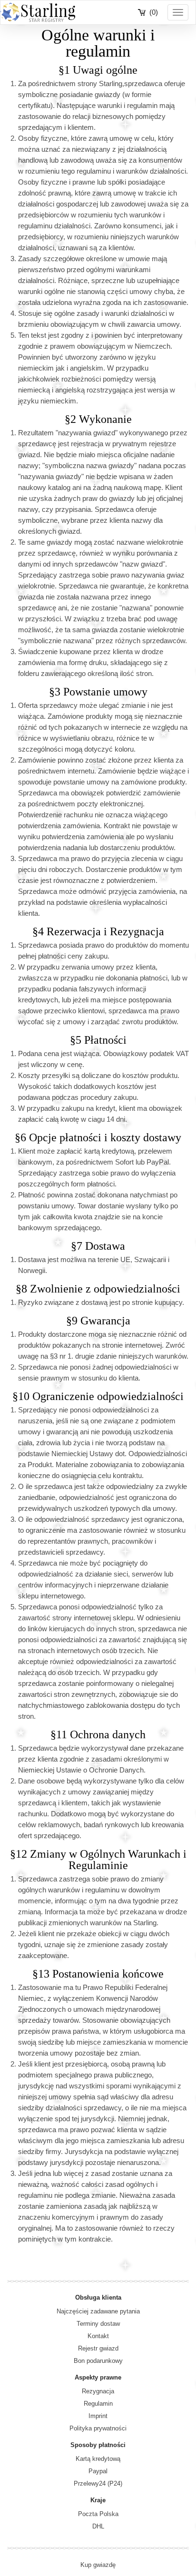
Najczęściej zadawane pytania (98, 2311)
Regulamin (98, 2404)
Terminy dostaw (98, 2324)
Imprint (98, 2416)
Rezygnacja (98, 2391)
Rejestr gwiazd (98, 2348)
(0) (154, 12)
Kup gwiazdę (98, 2565)
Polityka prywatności (98, 2428)
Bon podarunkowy (98, 2361)
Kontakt (98, 2336)
